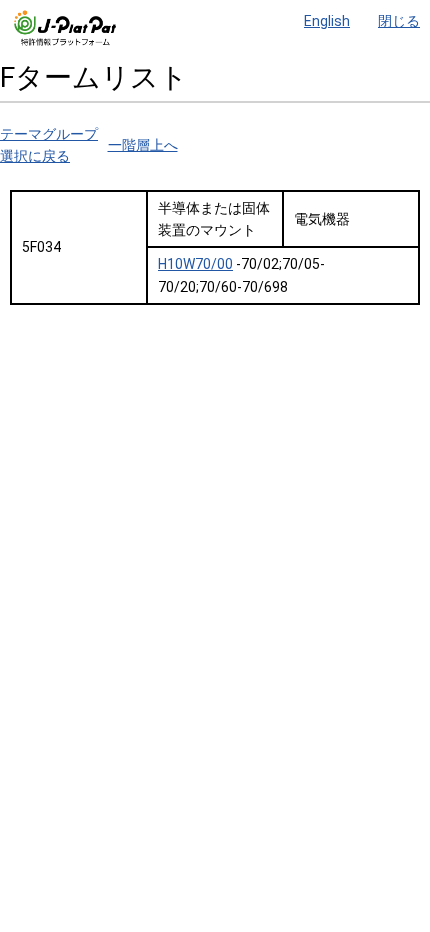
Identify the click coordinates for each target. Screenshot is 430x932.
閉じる (399, 21)
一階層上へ (143, 145)
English (327, 21)
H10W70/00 (195, 264)
